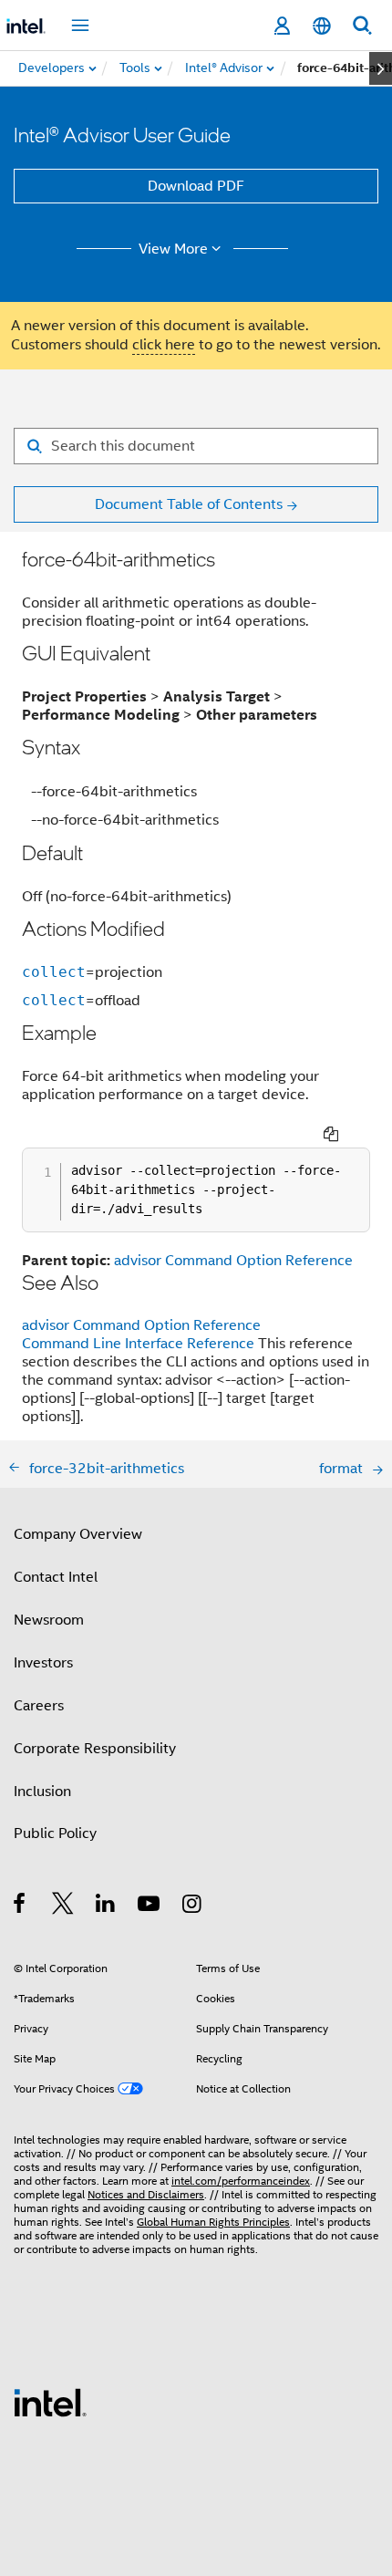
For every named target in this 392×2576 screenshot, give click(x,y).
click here (164, 345)
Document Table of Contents (189, 504)
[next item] (381, 68)
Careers (39, 1706)
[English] (322, 26)
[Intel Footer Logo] (50, 2402)
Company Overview (78, 1534)
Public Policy (55, 1833)
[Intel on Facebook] (21, 1906)
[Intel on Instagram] (193, 1906)
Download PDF (196, 186)
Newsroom (49, 1620)
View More (173, 249)
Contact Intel (56, 1577)
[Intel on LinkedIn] (106, 1906)
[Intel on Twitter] (63, 1906)
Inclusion (42, 1792)
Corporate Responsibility (95, 1749)
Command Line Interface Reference (138, 1344)
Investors (43, 1663)
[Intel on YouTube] (150, 1906)
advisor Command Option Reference (233, 1261)
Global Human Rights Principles (213, 2222)
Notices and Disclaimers (146, 2194)
